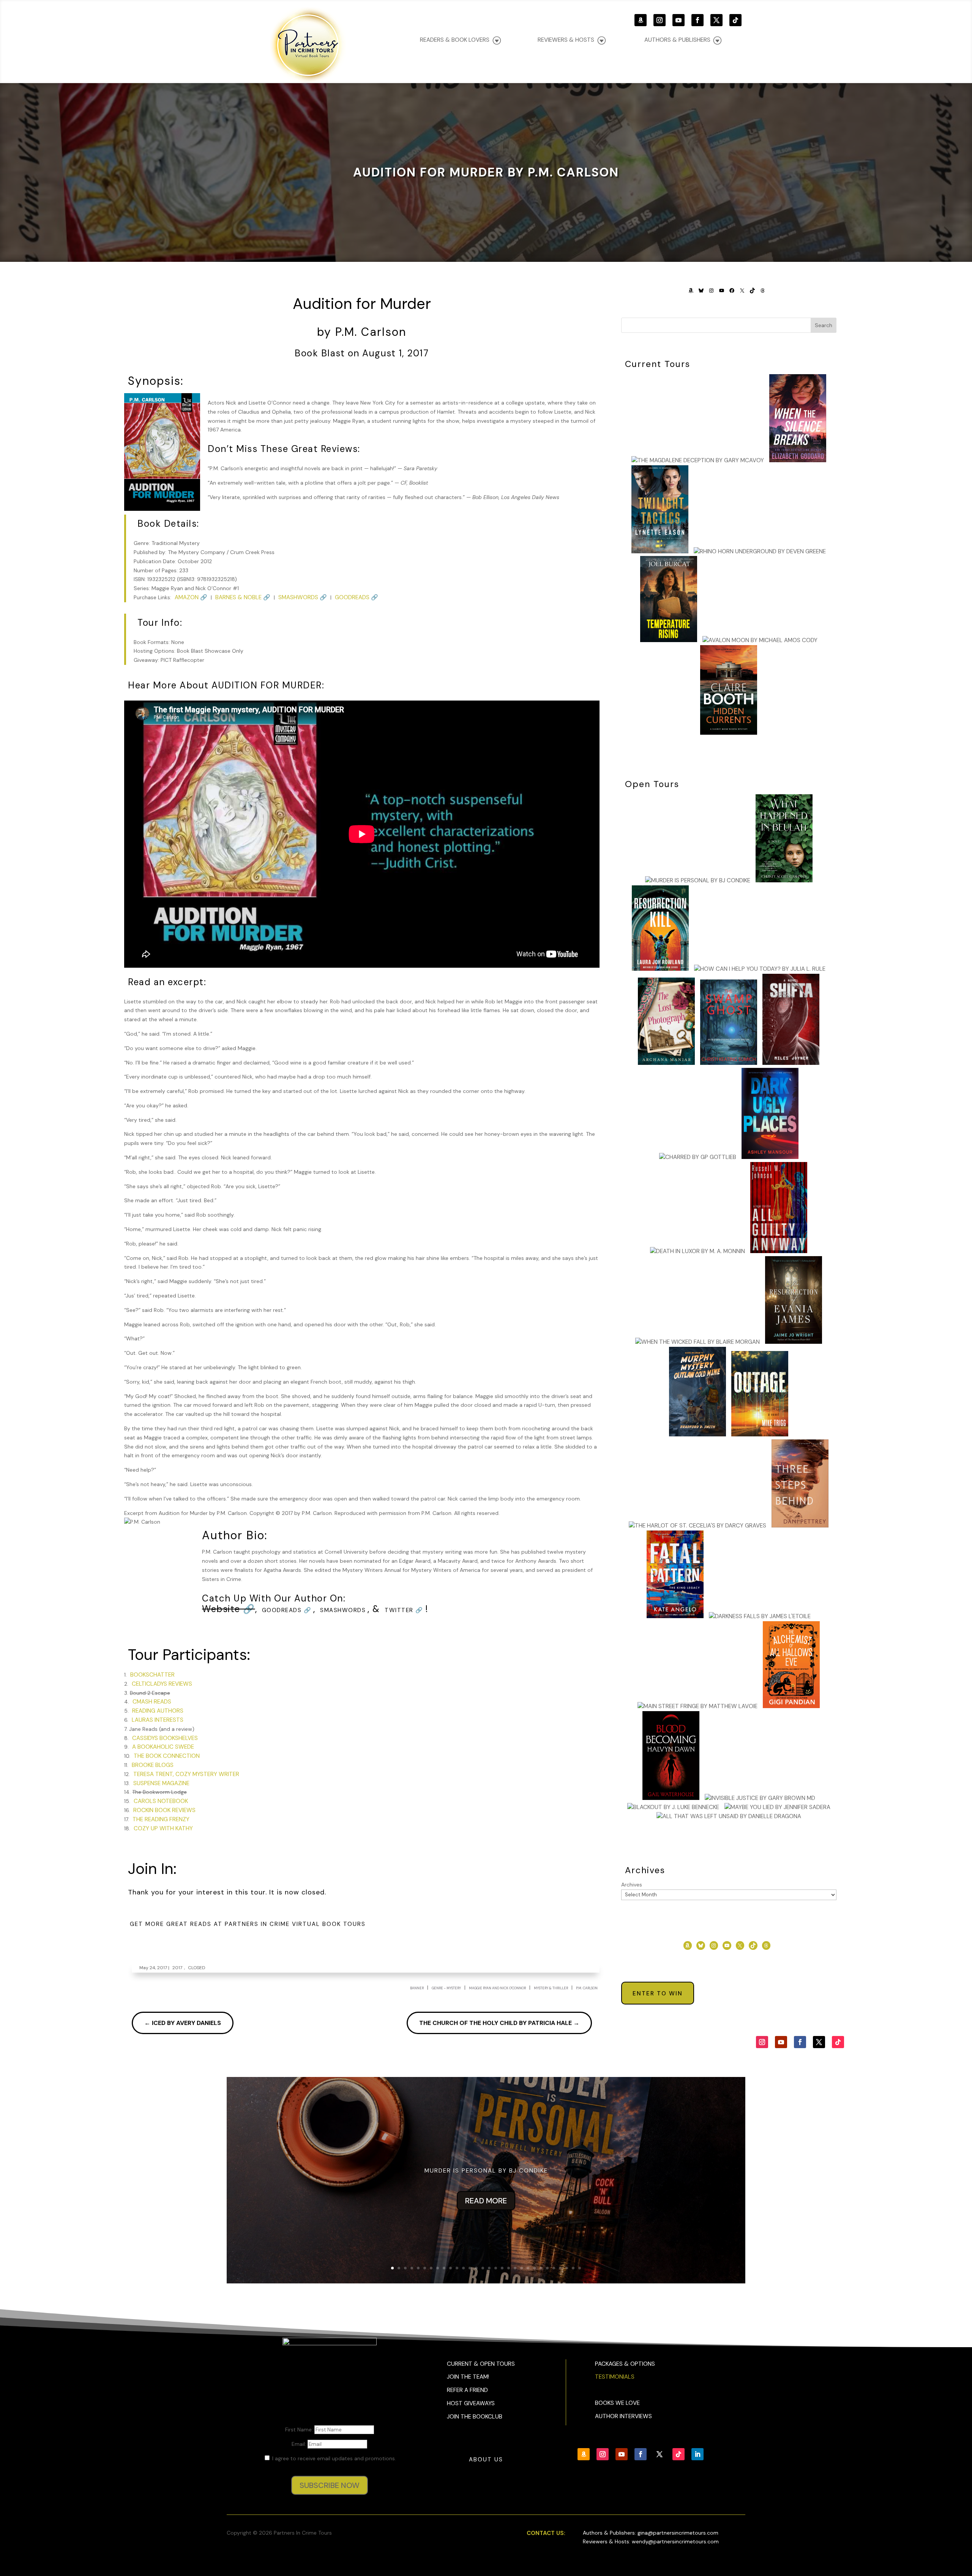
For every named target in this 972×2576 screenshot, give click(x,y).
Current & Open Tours (481, 2364)
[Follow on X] (716, 20)
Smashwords (343, 1610)
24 (541, 2268)
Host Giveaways (471, 2403)
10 (450, 2268)
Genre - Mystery (446, 1988)
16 (489, 2268)
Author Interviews (623, 2416)
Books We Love (617, 2403)
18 (502, 2268)
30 (580, 2268)
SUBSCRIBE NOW (330, 2485)
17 (496, 2268)
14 (476, 2268)
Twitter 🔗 (404, 1610)
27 (560, 2268)
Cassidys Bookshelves (165, 1738)
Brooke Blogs (153, 1765)
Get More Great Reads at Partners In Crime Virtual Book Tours (248, 1924)
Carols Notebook (161, 1801)
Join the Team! (468, 2377)
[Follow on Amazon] (641, 20)
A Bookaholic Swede (163, 1747)
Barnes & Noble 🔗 (243, 597)
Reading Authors (158, 1711)
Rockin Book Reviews (164, 1810)
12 (463, 2268)
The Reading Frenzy (161, 1819)
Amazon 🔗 (191, 597)
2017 (177, 1968)
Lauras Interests (158, 1720)
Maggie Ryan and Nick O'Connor (497, 1988)
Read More (486, 2201)
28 (567, 2268)
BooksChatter (152, 1675)
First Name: (300, 2430)
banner (417, 1988)
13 (470, 2268)
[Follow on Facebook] (697, 20)
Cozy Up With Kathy (163, 1828)
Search (824, 325)
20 (515, 2268)
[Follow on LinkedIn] (697, 2454)
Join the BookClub (475, 2417)
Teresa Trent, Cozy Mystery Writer (186, 1774)
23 (534, 2268)
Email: (300, 2444)
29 (573, 2268)
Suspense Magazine (161, 1783)
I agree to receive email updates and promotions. (333, 2458)
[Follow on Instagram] (660, 20)
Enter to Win (658, 1993)
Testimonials (615, 2377)
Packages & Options (625, 2364)
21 (522, 2268)
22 (528, 2268)
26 (554, 2268)
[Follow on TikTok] (735, 20)
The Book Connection (167, 1756)
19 (509, 2268)
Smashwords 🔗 (303, 597)
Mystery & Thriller (551, 1988)
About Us (486, 2459)
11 (457, 2268)
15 (483, 2268)
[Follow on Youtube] (679, 20)
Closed (196, 1968)
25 (547, 2268)
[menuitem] (683, 40)
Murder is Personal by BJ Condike (486, 2171)
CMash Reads (152, 1702)
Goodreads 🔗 (357, 597)
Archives (632, 1885)
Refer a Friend (467, 2390)
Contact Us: (546, 2533)
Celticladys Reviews (162, 1684)
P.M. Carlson (587, 1988)
